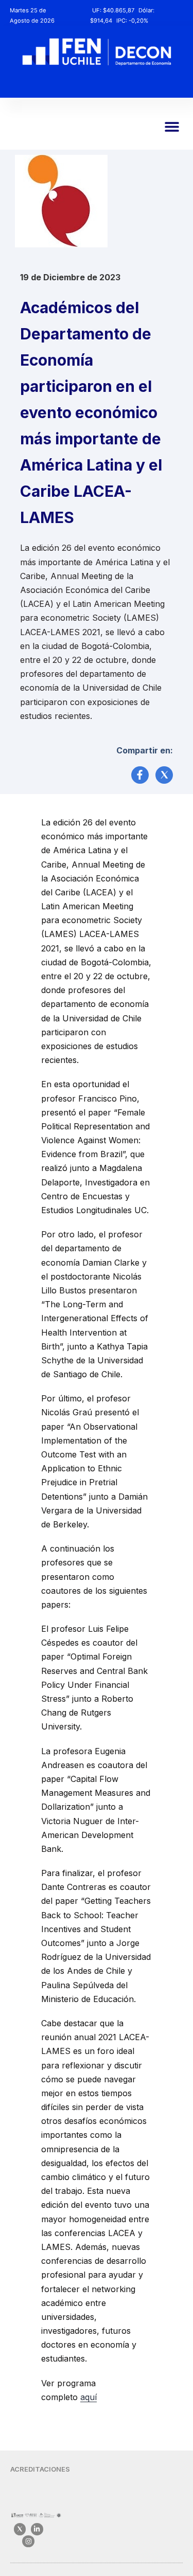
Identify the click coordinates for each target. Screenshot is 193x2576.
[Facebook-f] (140, 775)
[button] (172, 127)
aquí (89, 2397)
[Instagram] (28, 2541)
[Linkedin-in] (37, 2529)
